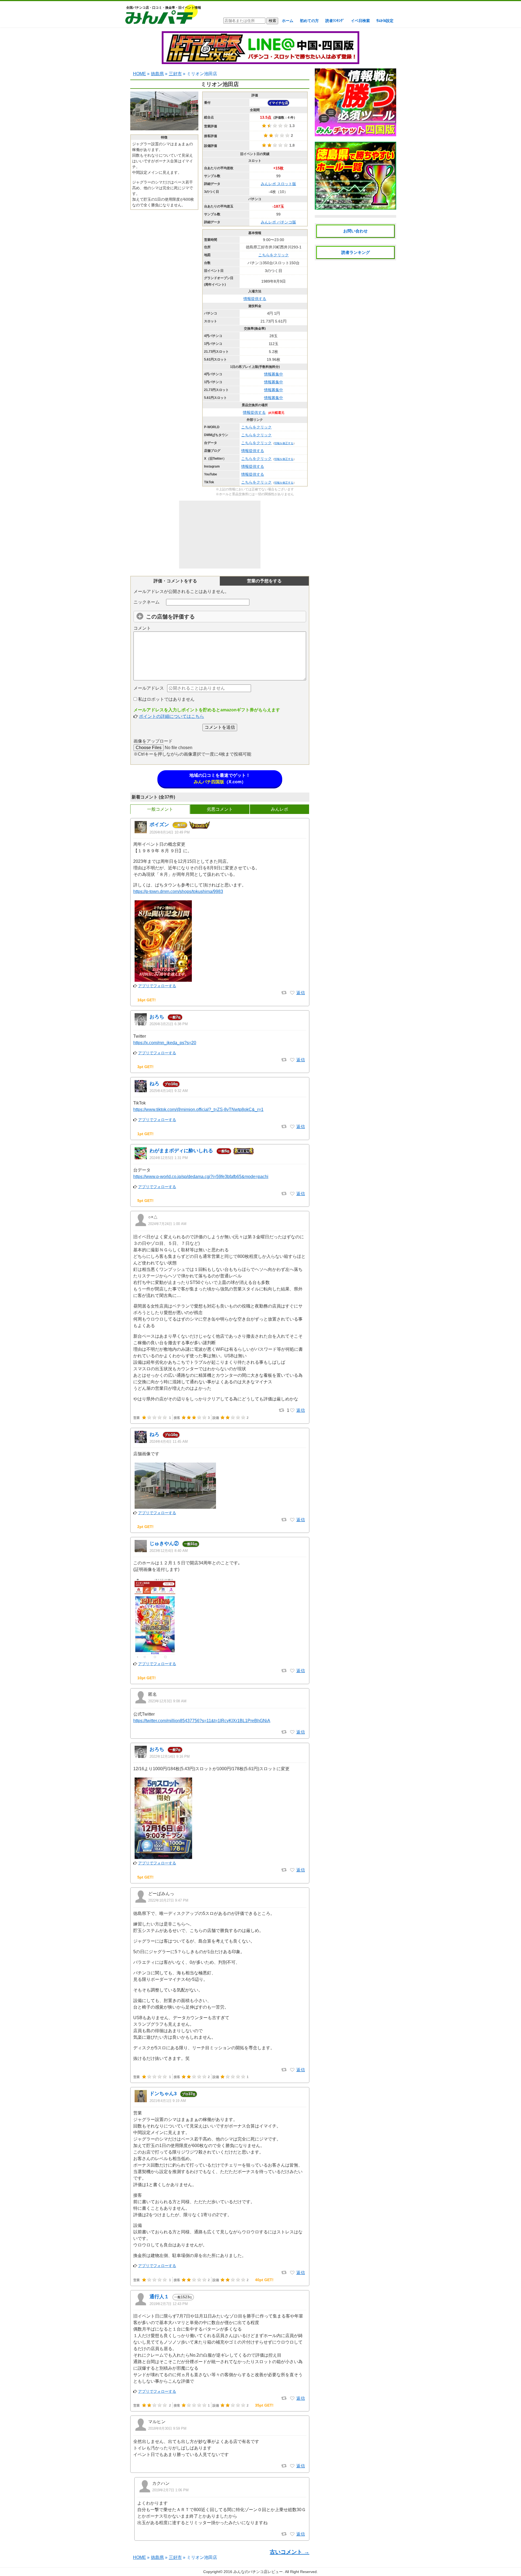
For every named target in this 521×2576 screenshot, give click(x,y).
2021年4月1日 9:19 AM (168, 2101)
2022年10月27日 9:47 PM (168, 1900)
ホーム (288, 21)
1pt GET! (145, 1134)
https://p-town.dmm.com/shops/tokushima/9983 (178, 891)
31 (191, 1544)
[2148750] (292, 1410)
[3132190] (292, 993)
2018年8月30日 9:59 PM (167, 2428)
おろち (157, 1017)
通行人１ (159, 2297)
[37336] (292, 2398)
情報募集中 (274, 374)
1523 (183, 2297)
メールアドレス (149, 688)
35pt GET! (264, 2405)
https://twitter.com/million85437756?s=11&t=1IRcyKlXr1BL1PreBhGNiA (202, 1721)
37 (189, 2094)
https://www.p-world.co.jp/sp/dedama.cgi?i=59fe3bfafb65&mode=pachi (201, 1177)
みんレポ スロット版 (278, 184)
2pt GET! (145, 1527)
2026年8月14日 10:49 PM (170, 832)
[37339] (292, 2534)
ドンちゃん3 (163, 2094)
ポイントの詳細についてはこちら (171, 716)
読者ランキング (356, 252)
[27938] (292, 2466)
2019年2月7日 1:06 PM (170, 2490)
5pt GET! (145, 1201)
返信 (301, 993)
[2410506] (292, 1127)
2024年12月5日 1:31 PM (169, 1158)
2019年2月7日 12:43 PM (169, 2304)
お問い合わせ (355, 231)
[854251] (292, 2070)
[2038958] (292, 1520)
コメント (142, 628)
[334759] (292, 2273)
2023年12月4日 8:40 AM (169, 1551)
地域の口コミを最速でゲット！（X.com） (220, 779)
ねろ (154, 1084)
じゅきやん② (164, 1543)
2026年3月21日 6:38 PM (169, 1024)
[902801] (292, 1870)
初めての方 (309, 21)
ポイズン (159, 825)
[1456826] (292, 1671)
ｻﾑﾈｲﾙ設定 (385, 21)
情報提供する (255, 299)
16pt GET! (147, 1000)
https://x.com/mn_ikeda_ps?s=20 (165, 1043)
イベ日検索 (360, 21)
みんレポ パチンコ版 (278, 222)
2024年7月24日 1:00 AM (167, 1224)
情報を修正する (284, 443)
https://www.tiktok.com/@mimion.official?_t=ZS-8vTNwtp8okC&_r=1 (198, 1109)
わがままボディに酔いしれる (181, 1151)
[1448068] (292, 1732)
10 (171, 1084)
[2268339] (292, 1194)
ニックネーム (147, 602)
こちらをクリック (274, 255)
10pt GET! (147, 1678)
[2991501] (292, 1060)
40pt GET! (264, 2280)
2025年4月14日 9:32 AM (169, 1091)
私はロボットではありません (166, 699)
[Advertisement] (220, 535)
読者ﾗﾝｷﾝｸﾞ (335, 21)
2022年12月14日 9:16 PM (170, 1756)
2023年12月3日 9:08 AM (167, 1701)
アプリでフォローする (157, 986)
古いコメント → (290, 2552)
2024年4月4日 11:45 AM (169, 1442)
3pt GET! (145, 1067)
